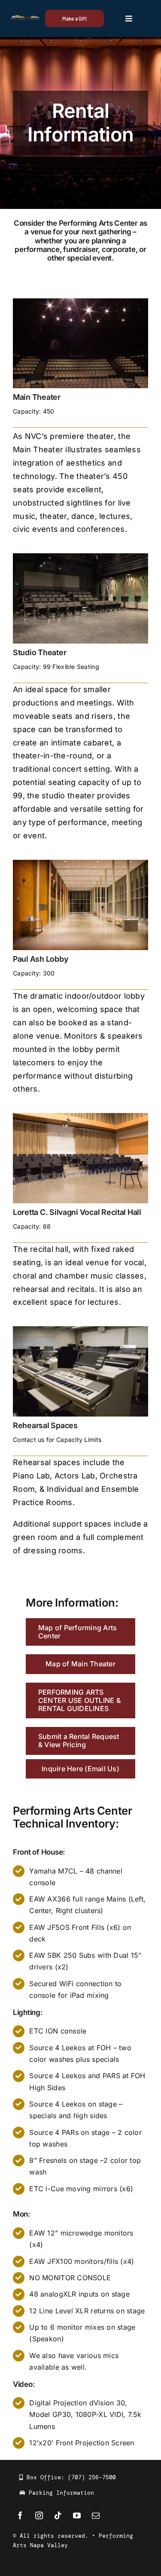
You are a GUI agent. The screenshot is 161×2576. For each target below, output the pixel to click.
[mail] (96, 2515)
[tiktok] (58, 2515)
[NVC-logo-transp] (25, 19)
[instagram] (39, 2515)
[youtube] (77, 2515)
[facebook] (20, 2515)
